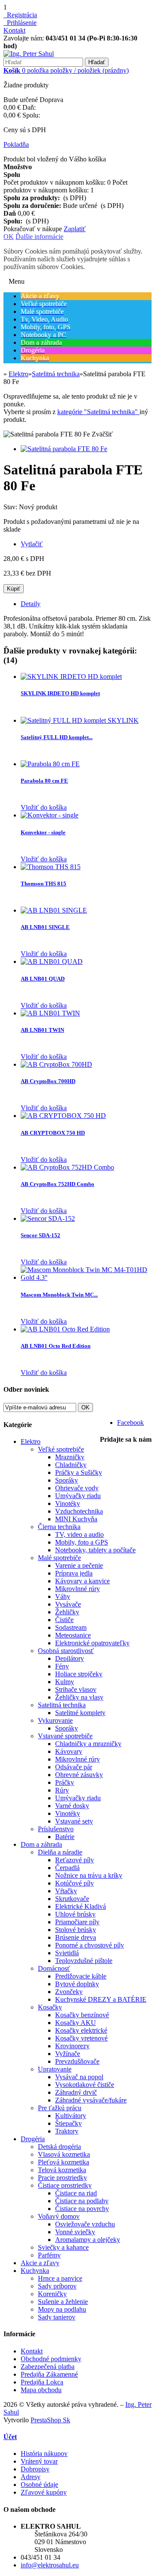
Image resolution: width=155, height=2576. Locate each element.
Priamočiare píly (77, 1922)
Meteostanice (73, 1635)
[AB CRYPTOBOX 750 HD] (63, 1116)
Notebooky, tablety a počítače (95, 1550)
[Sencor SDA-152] (48, 1218)
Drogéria (33, 2139)
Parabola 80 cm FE (44, 781)
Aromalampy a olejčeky (88, 2240)
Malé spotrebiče (59, 1558)
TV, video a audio (79, 1534)
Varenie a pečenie (79, 1565)
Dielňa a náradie (60, 1852)
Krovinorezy (72, 2046)
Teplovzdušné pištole (84, 1961)
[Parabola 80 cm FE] (50, 764)
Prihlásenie (20, 23)
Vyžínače (68, 2054)
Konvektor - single (43, 832)
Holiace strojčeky (79, 1674)
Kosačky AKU (76, 2023)
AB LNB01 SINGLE (45, 927)
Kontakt (14, 30)
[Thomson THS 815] (51, 867)
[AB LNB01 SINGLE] (54, 910)
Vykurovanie (55, 1720)
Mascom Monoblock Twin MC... (59, 1295)
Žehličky (67, 1612)
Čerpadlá (67, 1868)
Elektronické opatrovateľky (92, 1643)
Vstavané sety (74, 1821)
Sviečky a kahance (63, 2247)
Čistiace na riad (76, 2193)
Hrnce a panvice (60, 2278)
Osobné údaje (39, 2485)
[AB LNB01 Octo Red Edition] (65, 1329)
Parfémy (49, 2255)
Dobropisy (35, 2469)
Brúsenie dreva (76, 1937)
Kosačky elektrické (81, 2030)
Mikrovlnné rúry (77, 1589)
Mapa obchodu (41, 2390)
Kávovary (69, 1751)
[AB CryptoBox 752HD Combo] (67, 1167)
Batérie (65, 1837)
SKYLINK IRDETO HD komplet (60, 693)
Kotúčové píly (74, 1883)
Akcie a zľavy (40, 2263)
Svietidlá (67, 1953)
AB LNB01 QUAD (43, 979)
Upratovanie (55, 2069)
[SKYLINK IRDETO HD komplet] (71, 677)
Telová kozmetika (62, 2170)
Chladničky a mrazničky (88, 1744)
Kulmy (65, 1682)
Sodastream (71, 1627)
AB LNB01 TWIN (42, 1030)
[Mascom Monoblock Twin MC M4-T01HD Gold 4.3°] (86, 1277)
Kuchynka (35, 2271)
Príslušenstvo (56, 1829)
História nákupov (44, 2454)
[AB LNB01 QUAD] (52, 961)
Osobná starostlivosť (66, 1651)
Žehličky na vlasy (79, 1697)
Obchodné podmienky (51, 2359)
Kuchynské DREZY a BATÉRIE (101, 1999)
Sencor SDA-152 (40, 1235)
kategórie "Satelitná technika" (98, 412)
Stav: (11, 507)
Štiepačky (68, 2123)
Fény (62, 1666)
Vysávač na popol (79, 2077)
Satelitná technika (62, 1705)
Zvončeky (69, 1992)
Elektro (31, 1441)
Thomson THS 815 (43, 884)
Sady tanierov (57, 2317)
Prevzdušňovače (77, 2061)
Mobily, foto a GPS (82, 1542)
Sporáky (67, 1480)
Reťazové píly (74, 1860)
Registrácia (20, 15)
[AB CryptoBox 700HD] (56, 1064)
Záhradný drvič (76, 2092)
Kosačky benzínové (82, 2015)
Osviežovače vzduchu (85, 2224)
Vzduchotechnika (79, 1511)
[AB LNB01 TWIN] (50, 1013)
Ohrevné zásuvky (79, 1775)
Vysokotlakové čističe (85, 2085)
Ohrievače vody (77, 1488)
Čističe (64, 1620)
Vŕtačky (66, 1891)
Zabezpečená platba (48, 2367)
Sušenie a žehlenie (63, 2302)
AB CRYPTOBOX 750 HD (53, 1133)
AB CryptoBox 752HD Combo (57, 1184)
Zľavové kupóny (44, 2492)
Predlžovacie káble (81, 1976)
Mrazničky (70, 1457)
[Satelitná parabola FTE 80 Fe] (64, 449)
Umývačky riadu (78, 1496)
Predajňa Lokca (42, 2382)
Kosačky (50, 2007)
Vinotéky (68, 1503)
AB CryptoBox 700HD (48, 1081)
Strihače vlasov (76, 1689)
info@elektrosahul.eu (50, 2565)
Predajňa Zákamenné (49, 2374)
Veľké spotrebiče (61, 1449)
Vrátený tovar (39, 2461)
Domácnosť (54, 1968)
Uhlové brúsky (75, 1914)
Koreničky (52, 2294)
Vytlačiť (32, 544)
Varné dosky (72, 1806)
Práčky (65, 1782)
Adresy (31, 2477)
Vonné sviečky (75, 2232)
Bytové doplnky (77, 1984)
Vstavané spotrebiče (65, 1736)
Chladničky (71, 1465)
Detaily (31, 604)
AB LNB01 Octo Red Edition (56, 1346)
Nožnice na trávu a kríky (89, 1875)
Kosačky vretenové (81, 2038)
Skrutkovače (72, 1899)
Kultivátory (71, 2116)
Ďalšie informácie (39, 237)
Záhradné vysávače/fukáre (91, 2100)
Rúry (62, 1790)
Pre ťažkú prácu (60, 2108)
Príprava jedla (74, 1573)
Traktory (67, 2131)
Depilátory (70, 1658)
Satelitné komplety (80, 1713)
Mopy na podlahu (62, 2309)
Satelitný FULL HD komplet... (57, 737)
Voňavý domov (59, 2216)
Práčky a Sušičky (79, 1472)
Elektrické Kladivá (81, 1906)
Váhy (63, 1596)
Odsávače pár (74, 1767)
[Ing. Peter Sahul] (29, 54)
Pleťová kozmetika (64, 2162)
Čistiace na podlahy (82, 2201)
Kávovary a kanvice (82, 1581)
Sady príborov (57, 2286)
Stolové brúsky (76, 1930)
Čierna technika (59, 1527)
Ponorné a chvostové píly (90, 1945)
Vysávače (68, 1604)
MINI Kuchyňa (76, 1519)
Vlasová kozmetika (64, 2154)
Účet (10, 2437)
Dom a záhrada (41, 1844)
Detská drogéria (59, 2147)
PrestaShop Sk (50, 2420)
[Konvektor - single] (50, 815)
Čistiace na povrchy (82, 2209)
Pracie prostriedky (62, 2178)
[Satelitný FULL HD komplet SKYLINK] (80, 720)
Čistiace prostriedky (65, 2185)
